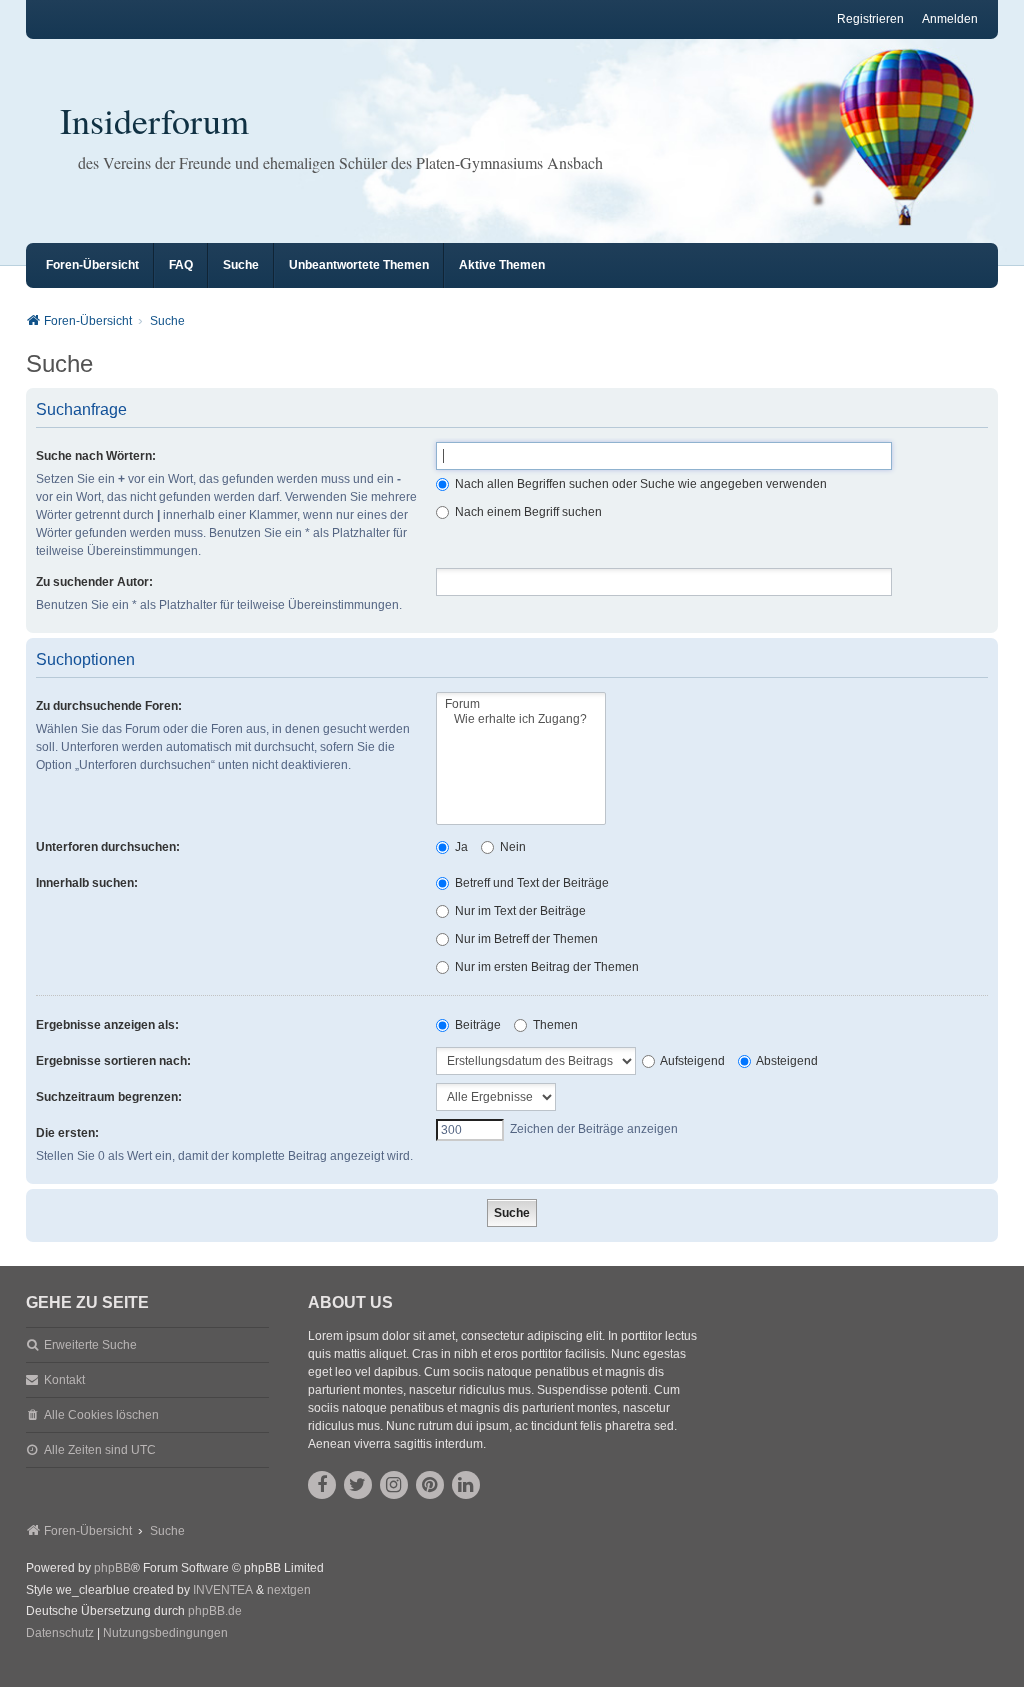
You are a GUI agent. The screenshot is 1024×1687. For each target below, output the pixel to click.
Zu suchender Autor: (94, 582)
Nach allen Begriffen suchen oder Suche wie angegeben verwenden (639, 484)
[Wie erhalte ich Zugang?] (521, 719)
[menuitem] (60, 1634)
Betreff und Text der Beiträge (530, 883)
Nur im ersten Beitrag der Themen (545, 967)
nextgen (289, 1590)
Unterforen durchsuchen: (108, 847)
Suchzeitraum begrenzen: (109, 1097)
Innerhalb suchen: (87, 883)
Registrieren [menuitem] (870, 19)
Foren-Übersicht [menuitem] (92, 265)
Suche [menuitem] (241, 265)
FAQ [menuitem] (181, 265)
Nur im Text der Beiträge (519, 911)
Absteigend (786, 1061)
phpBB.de (215, 1611)
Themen (554, 1025)
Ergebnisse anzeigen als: (107, 1025)
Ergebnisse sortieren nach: (113, 1061)
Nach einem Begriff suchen (527, 512)
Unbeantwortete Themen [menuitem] (359, 265)
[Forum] (521, 704)
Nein (511, 847)
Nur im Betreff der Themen (525, 939)
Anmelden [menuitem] (950, 19)
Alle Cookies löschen (101, 1415)
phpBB (112, 1568)
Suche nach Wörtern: (96, 456)
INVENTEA (223, 1590)
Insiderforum (154, 120)
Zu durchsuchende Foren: (109, 706)
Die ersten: (67, 1133)
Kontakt (64, 1380)
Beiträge (476, 1025)
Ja (460, 847)
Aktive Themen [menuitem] (502, 265)
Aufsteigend (691, 1061)
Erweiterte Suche (90, 1345)
